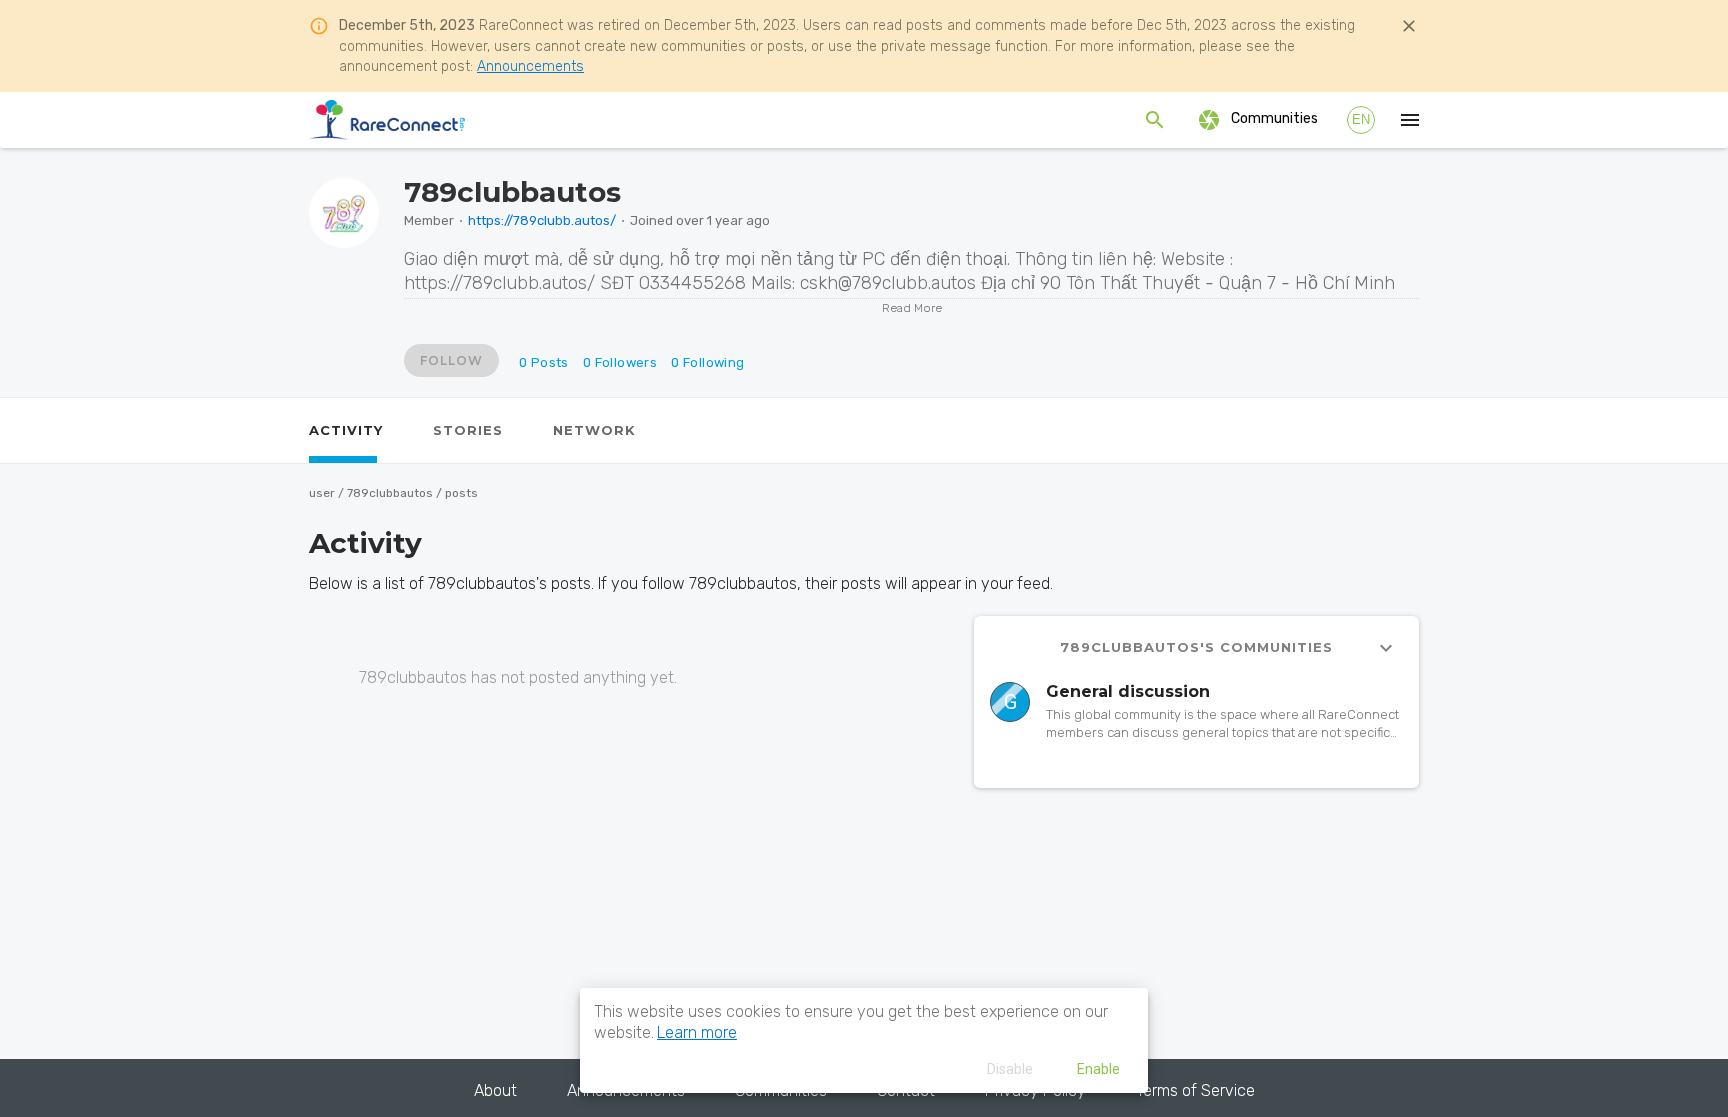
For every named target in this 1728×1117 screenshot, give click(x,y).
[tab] (346, 430)
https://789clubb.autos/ (542, 220)
